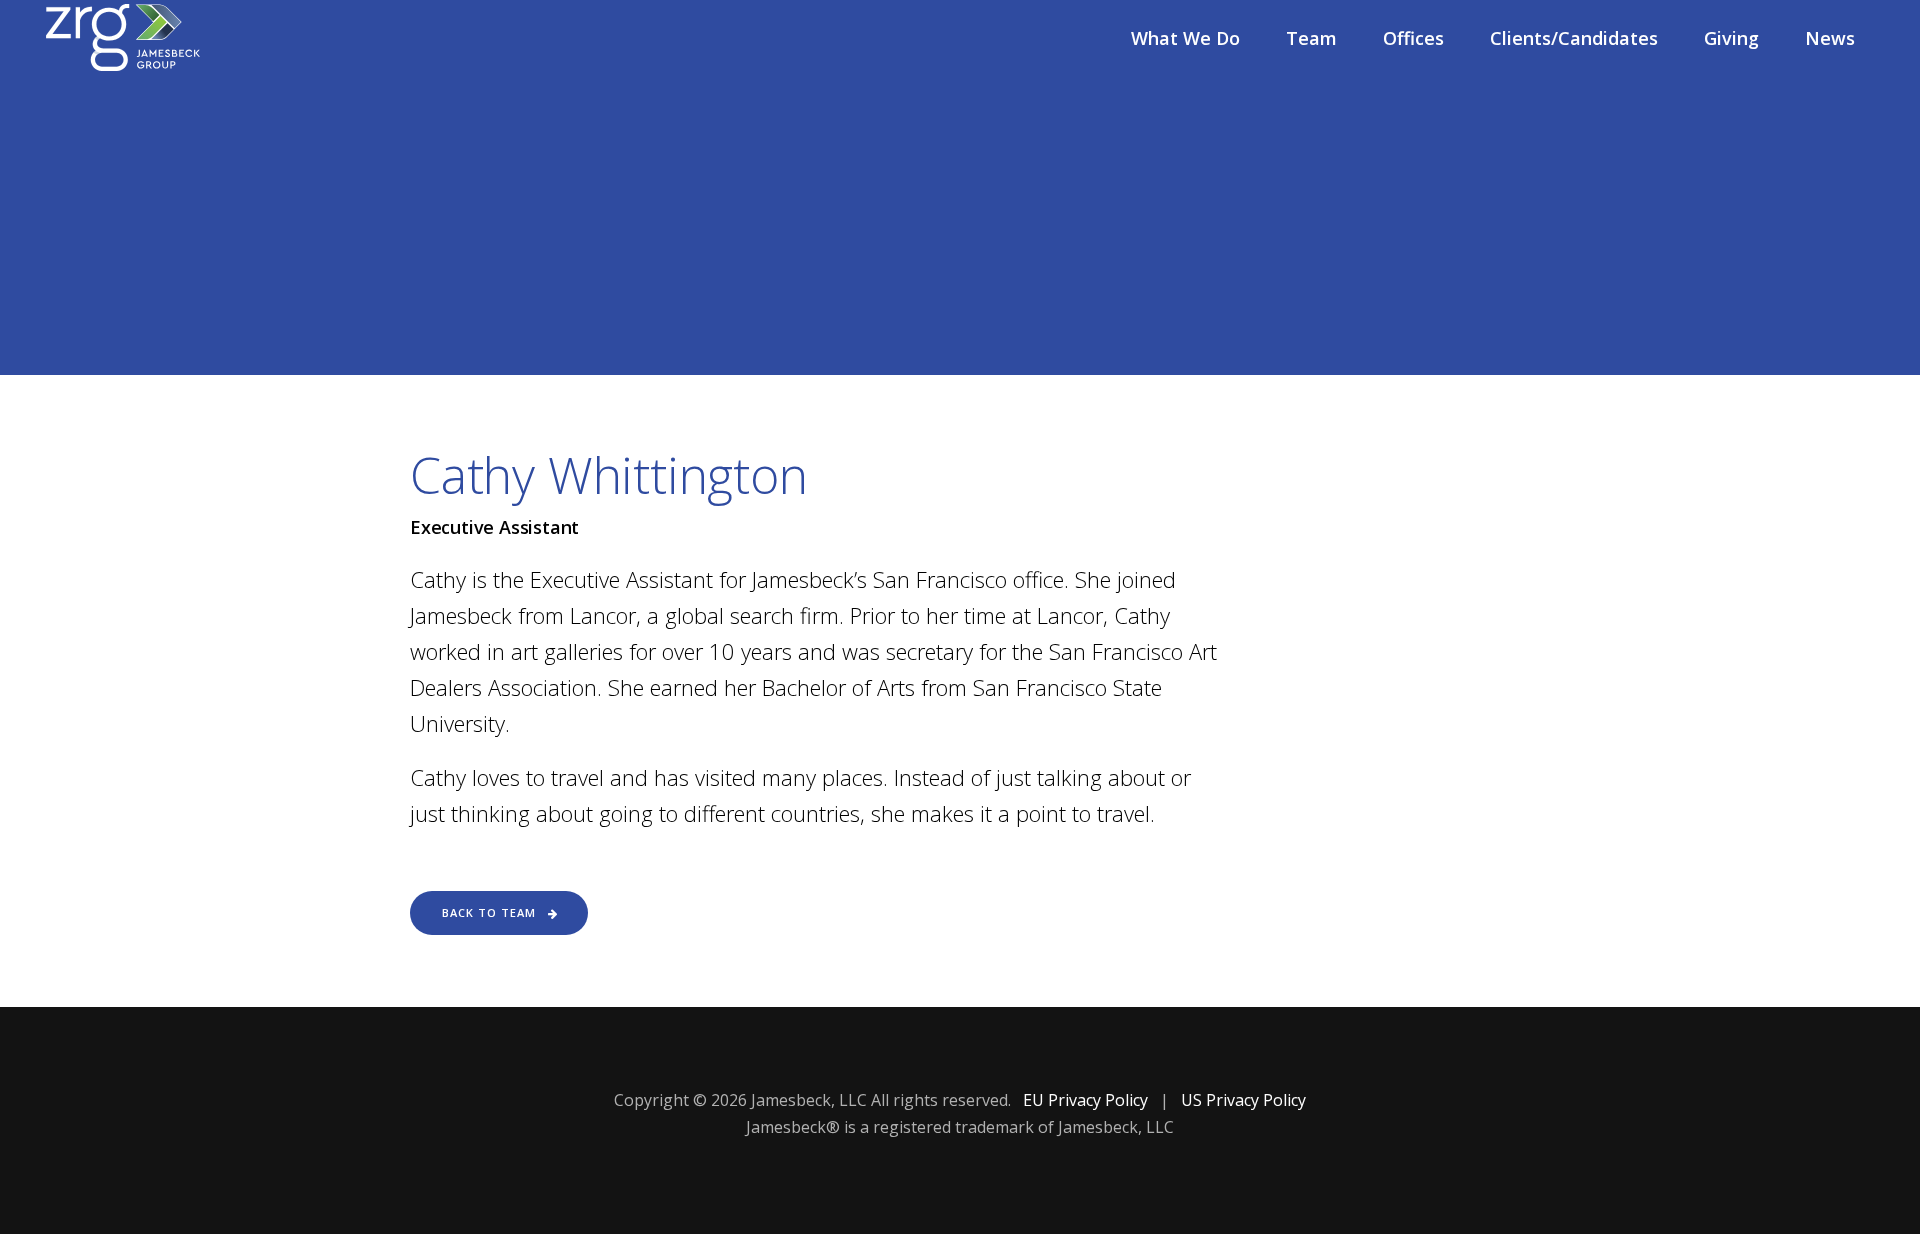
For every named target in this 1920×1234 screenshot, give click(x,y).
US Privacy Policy (1243, 1100)
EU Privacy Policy (1087, 1100)
